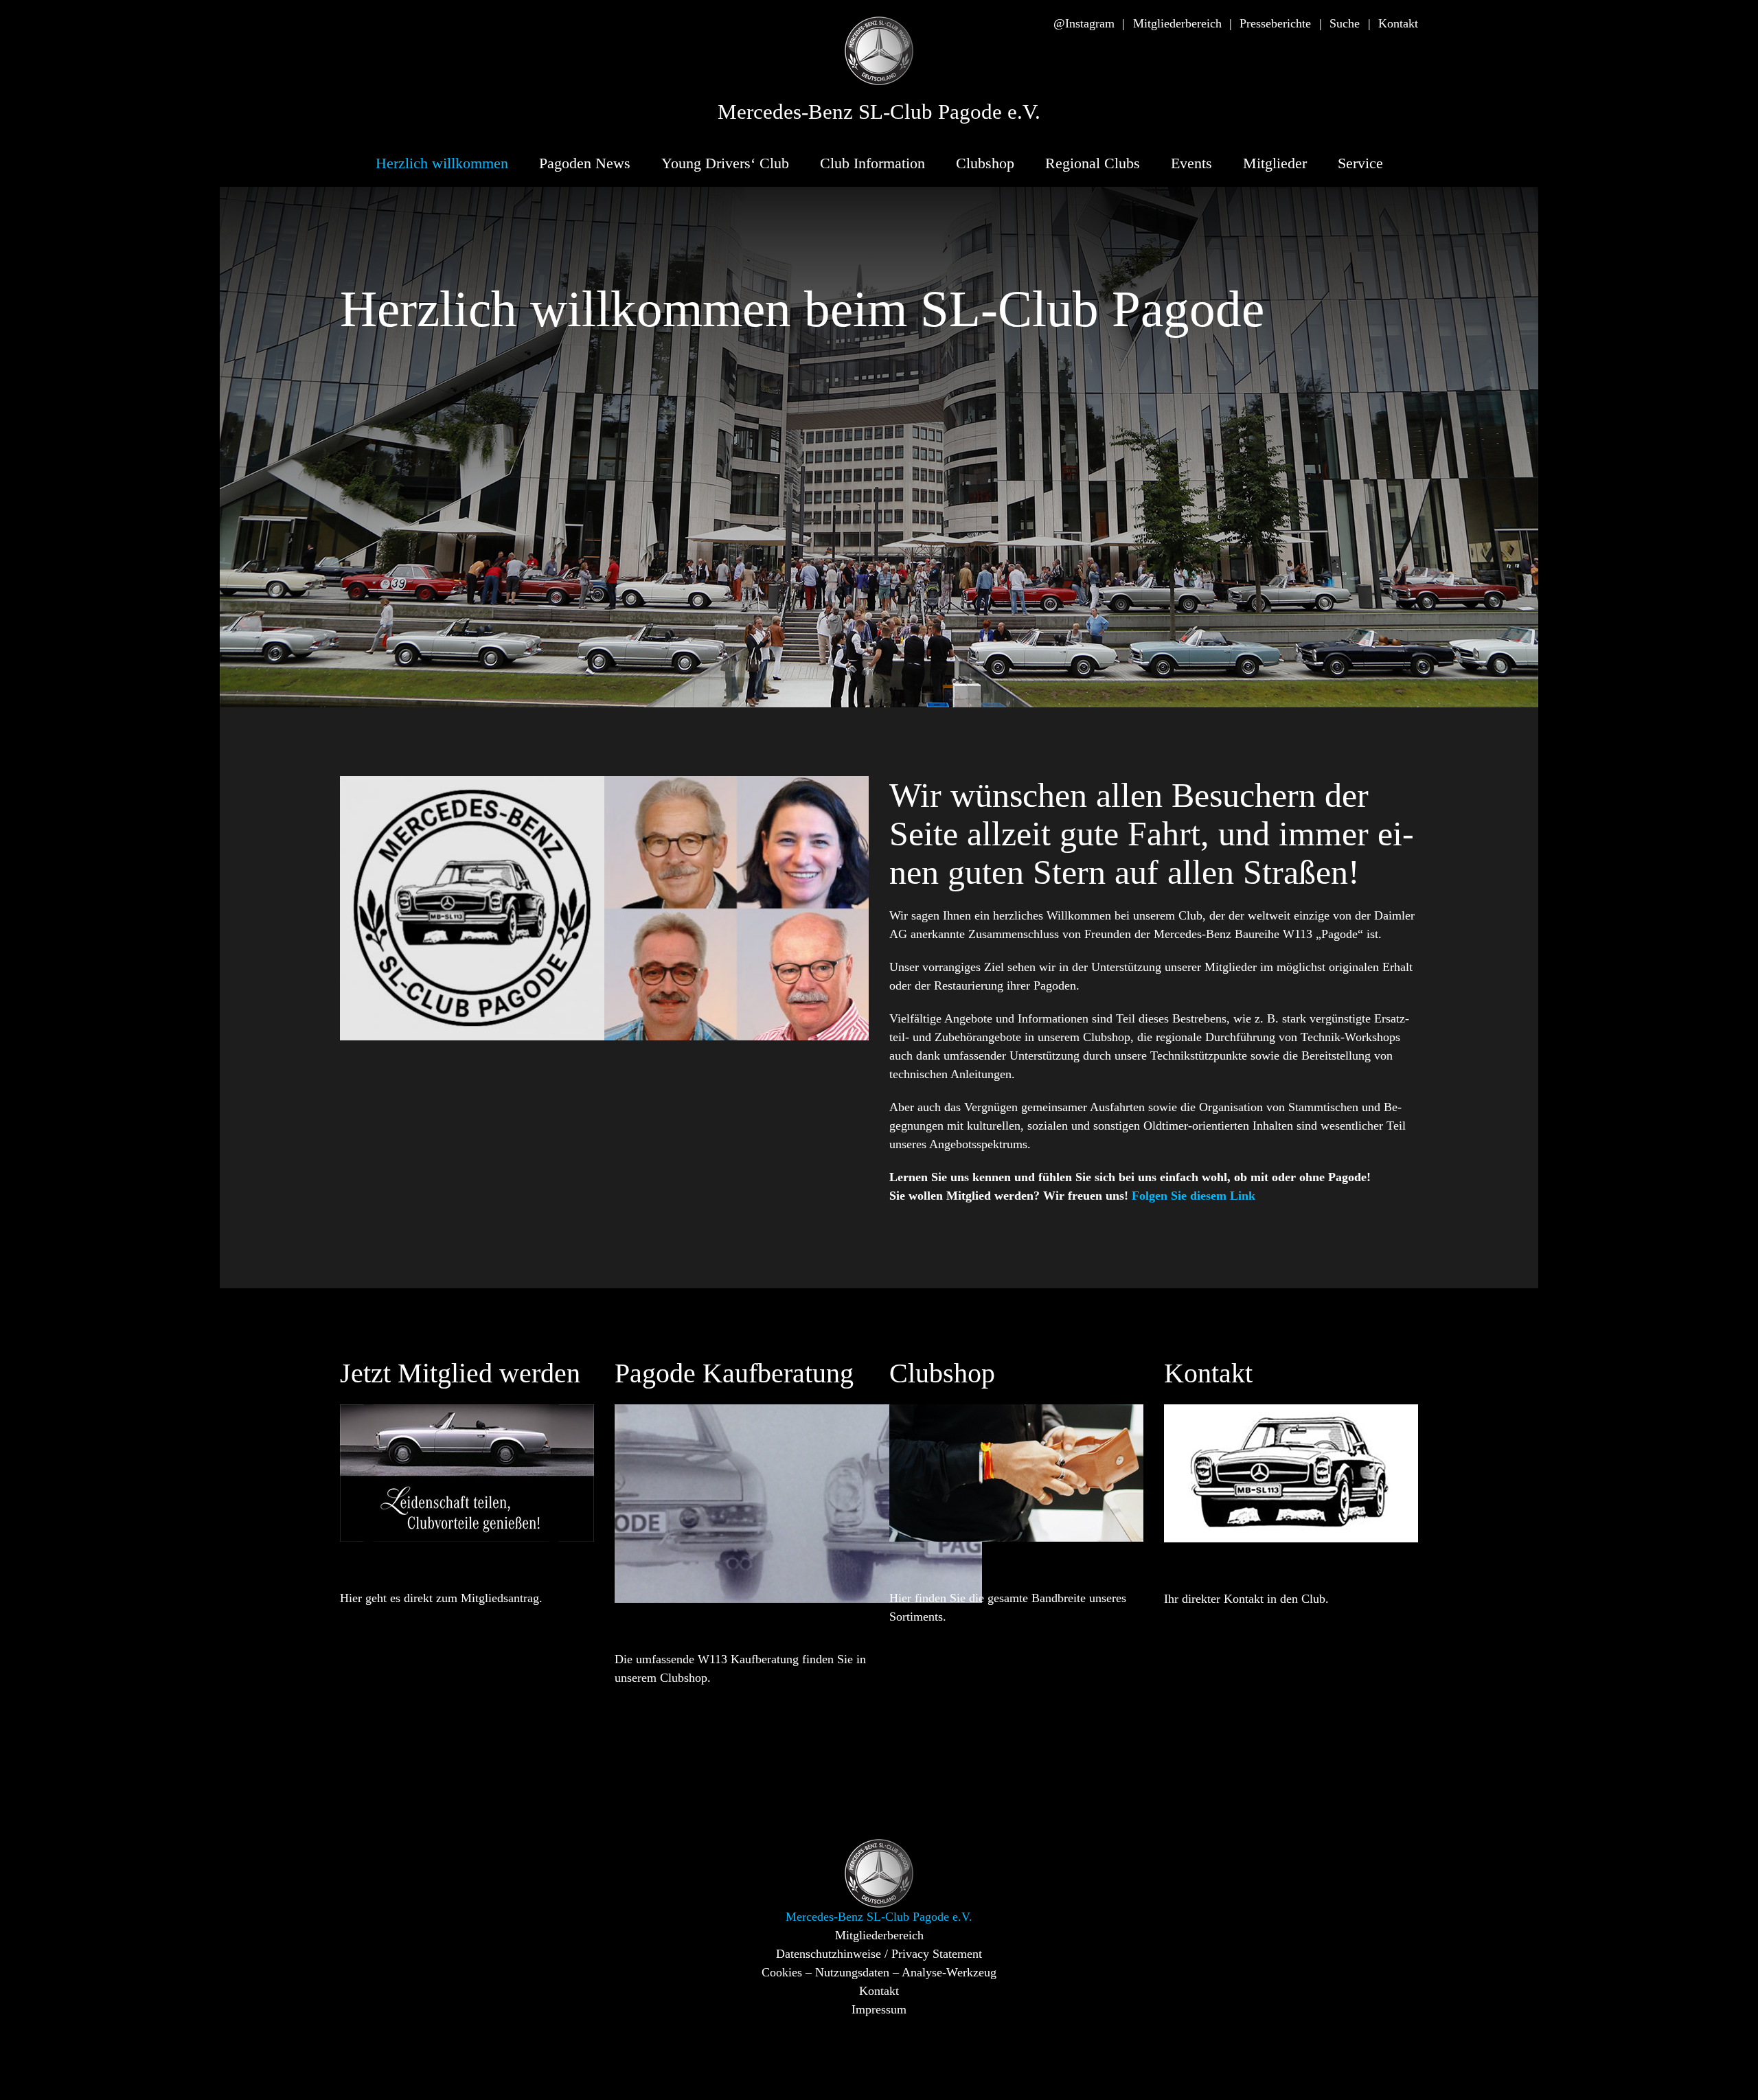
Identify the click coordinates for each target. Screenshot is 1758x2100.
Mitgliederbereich (1177, 23)
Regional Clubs (1093, 163)
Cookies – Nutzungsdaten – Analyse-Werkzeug (879, 1972)
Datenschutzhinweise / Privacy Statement (879, 1954)
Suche (1345, 23)
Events (1191, 163)
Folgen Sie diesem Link (1194, 1196)
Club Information (872, 163)
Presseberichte (1275, 23)
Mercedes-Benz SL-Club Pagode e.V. (879, 112)
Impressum (879, 2009)
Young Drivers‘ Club (725, 163)
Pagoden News (585, 163)
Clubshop (985, 163)
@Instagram (1084, 23)
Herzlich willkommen (442, 163)
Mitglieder (1275, 163)
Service (1360, 163)
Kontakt (1398, 23)
